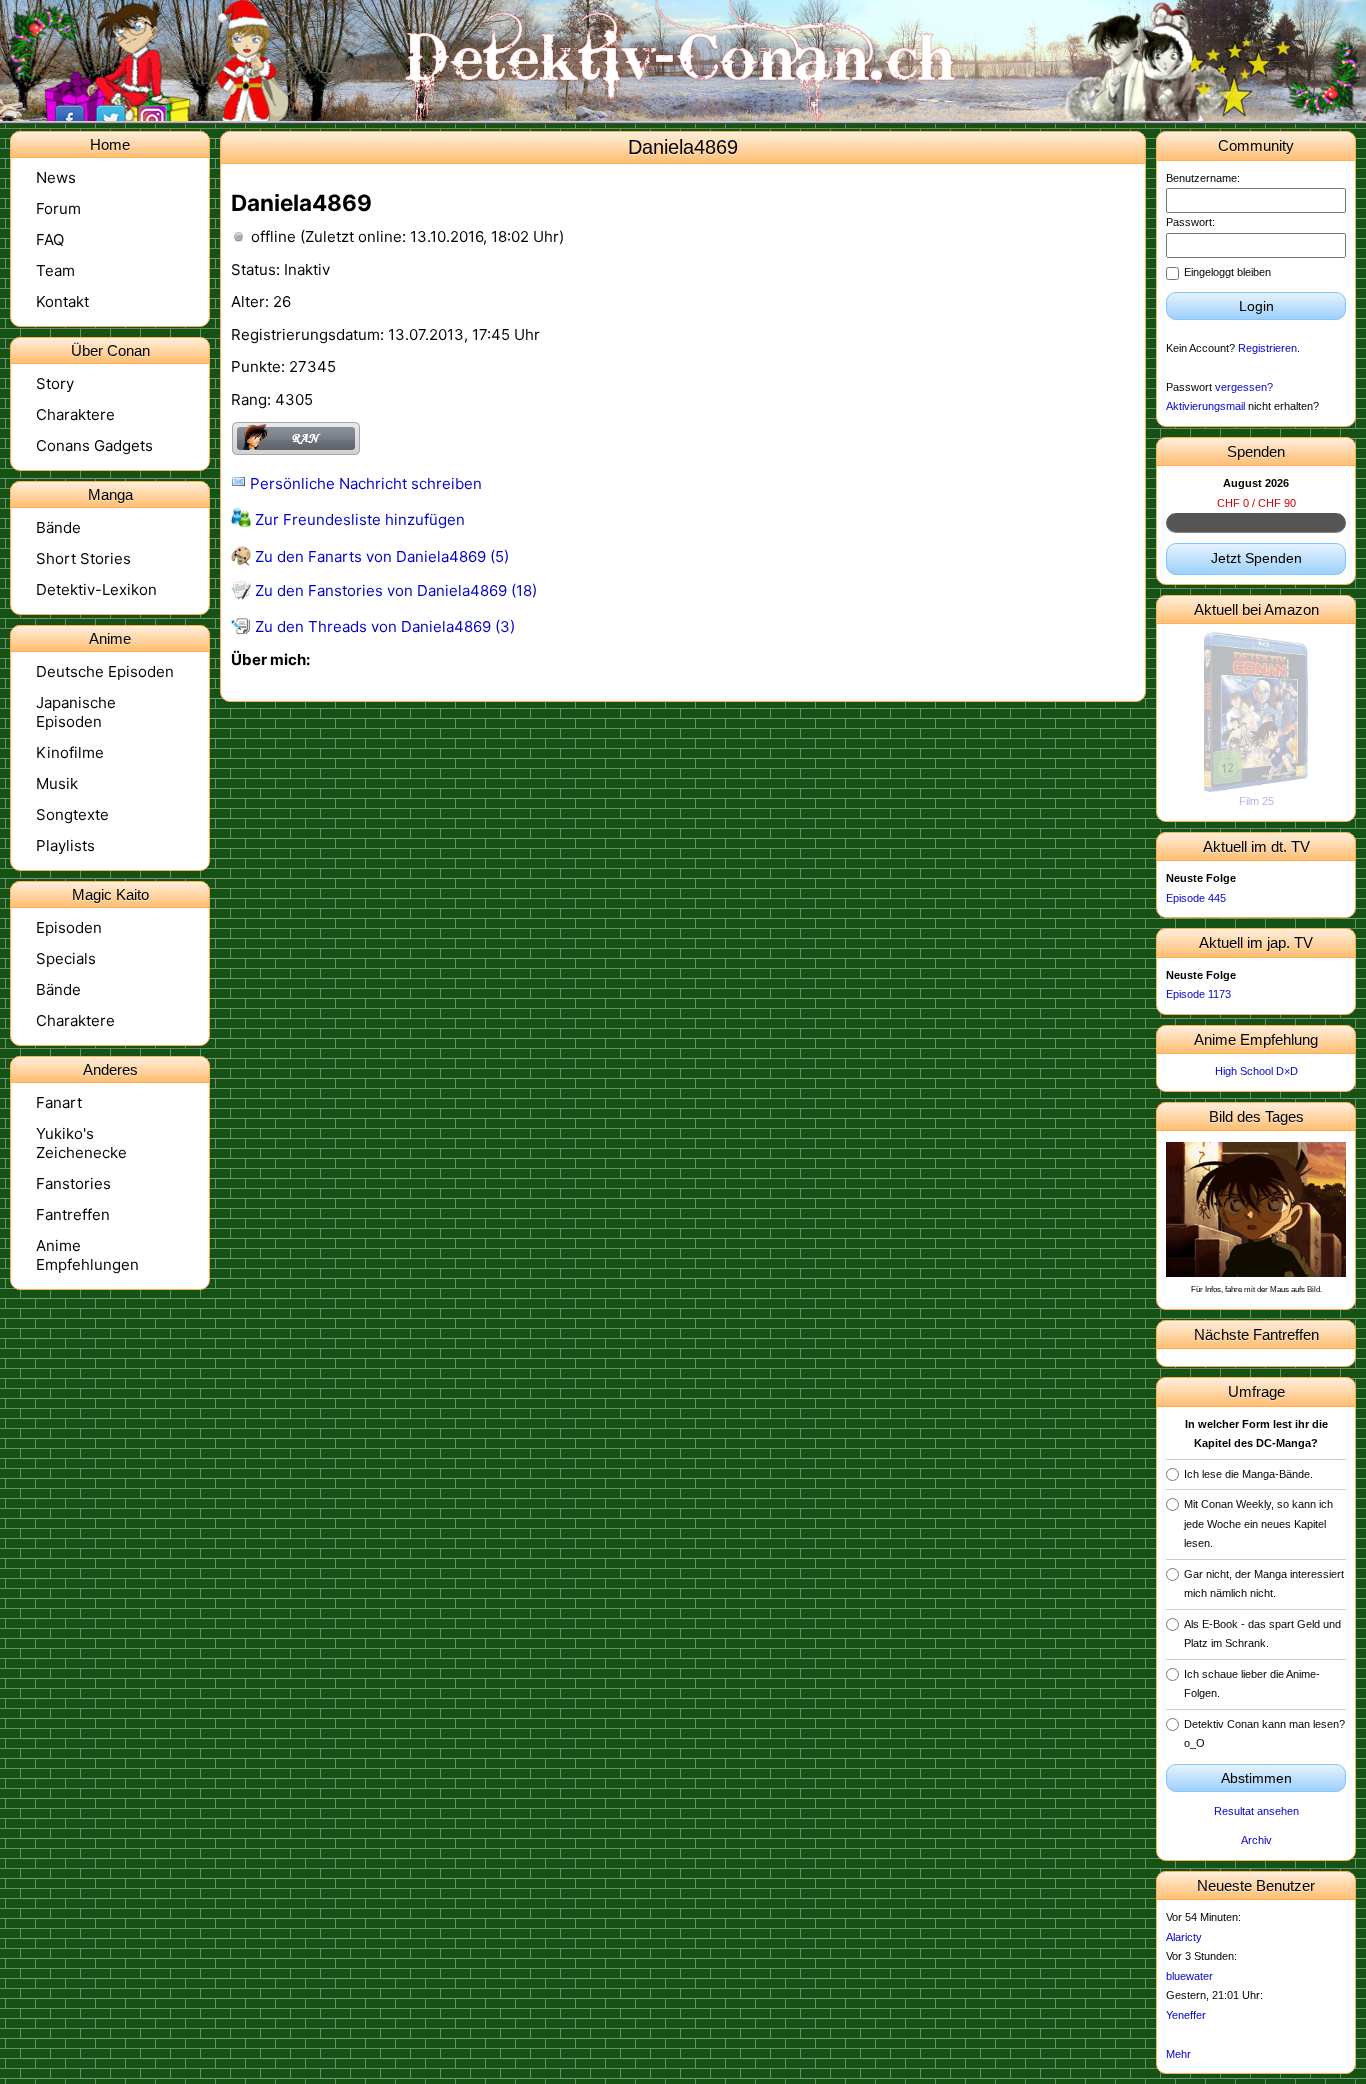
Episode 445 (1196, 898)
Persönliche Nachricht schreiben (364, 483)
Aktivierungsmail (1205, 406)
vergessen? (1244, 387)
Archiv (1256, 1840)
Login (1256, 306)
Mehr (1178, 2054)
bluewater (1189, 1976)
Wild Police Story (1256, 801)
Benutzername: (1203, 178)
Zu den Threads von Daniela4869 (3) (383, 626)
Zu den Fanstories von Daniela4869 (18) (394, 590)
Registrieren (1267, 348)
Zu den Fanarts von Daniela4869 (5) (380, 556)
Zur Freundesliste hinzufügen (358, 519)
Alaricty (1184, 1937)
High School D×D (1256, 1071)
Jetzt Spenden (1256, 558)
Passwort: (1190, 222)
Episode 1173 (1198, 994)
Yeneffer (1186, 2015)
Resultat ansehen (1256, 1811)
